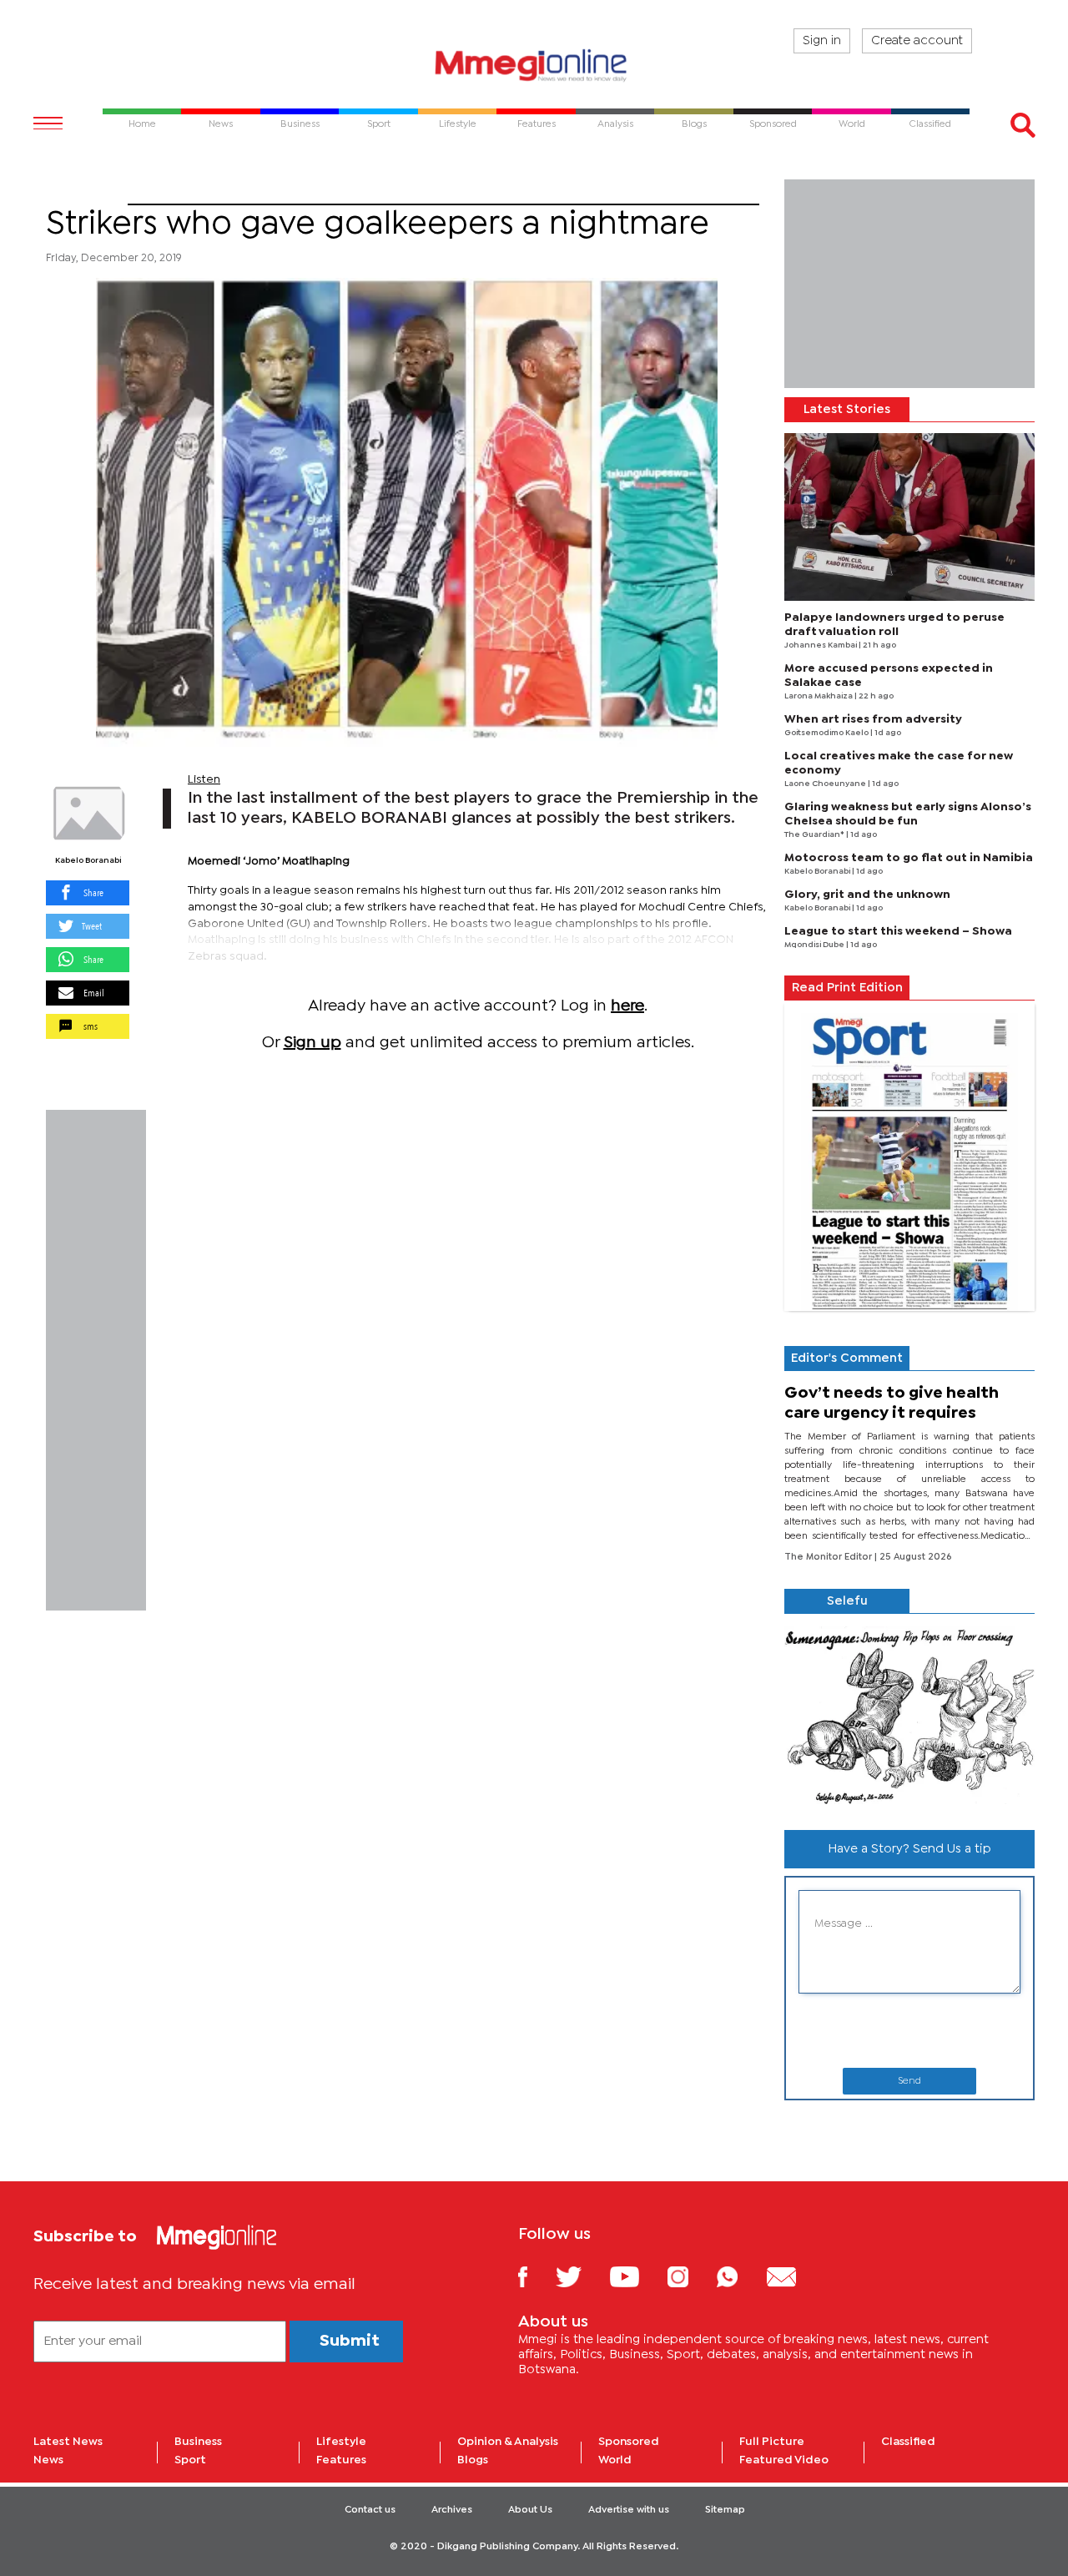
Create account (917, 41)
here (627, 1006)
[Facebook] (536, 2276)
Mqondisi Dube (815, 945)
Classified (908, 2442)
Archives (452, 2510)
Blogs (473, 2460)
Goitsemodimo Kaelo (827, 733)
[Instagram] (690, 2276)
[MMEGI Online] (534, 65)
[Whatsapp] (740, 2276)
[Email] (794, 2276)
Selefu (847, 1601)
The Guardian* (815, 835)
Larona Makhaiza (819, 696)
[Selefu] (909, 1715)
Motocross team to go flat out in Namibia (909, 858)
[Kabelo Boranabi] (88, 814)
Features (341, 2460)
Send (909, 2081)
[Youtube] (637, 2276)
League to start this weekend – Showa (898, 931)
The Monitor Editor (829, 1557)
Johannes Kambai (821, 645)
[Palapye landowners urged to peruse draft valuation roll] (909, 517)
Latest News (68, 2442)
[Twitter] (581, 2276)
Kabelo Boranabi (88, 861)
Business (198, 2442)
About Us (530, 2510)
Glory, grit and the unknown (867, 895)
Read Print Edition (847, 988)
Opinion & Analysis (508, 2442)
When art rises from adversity (873, 719)
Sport (87, 194)
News (48, 2460)
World (615, 2460)
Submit (350, 2341)
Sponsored (629, 2442)
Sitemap (725, 2510)
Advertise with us (629, 2510)
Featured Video (784, 2460)
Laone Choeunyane (826, 784)
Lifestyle (341, 2442)
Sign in (822, 41)
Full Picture (772, 2442)
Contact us (370, 2510)
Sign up (312, 1043)
